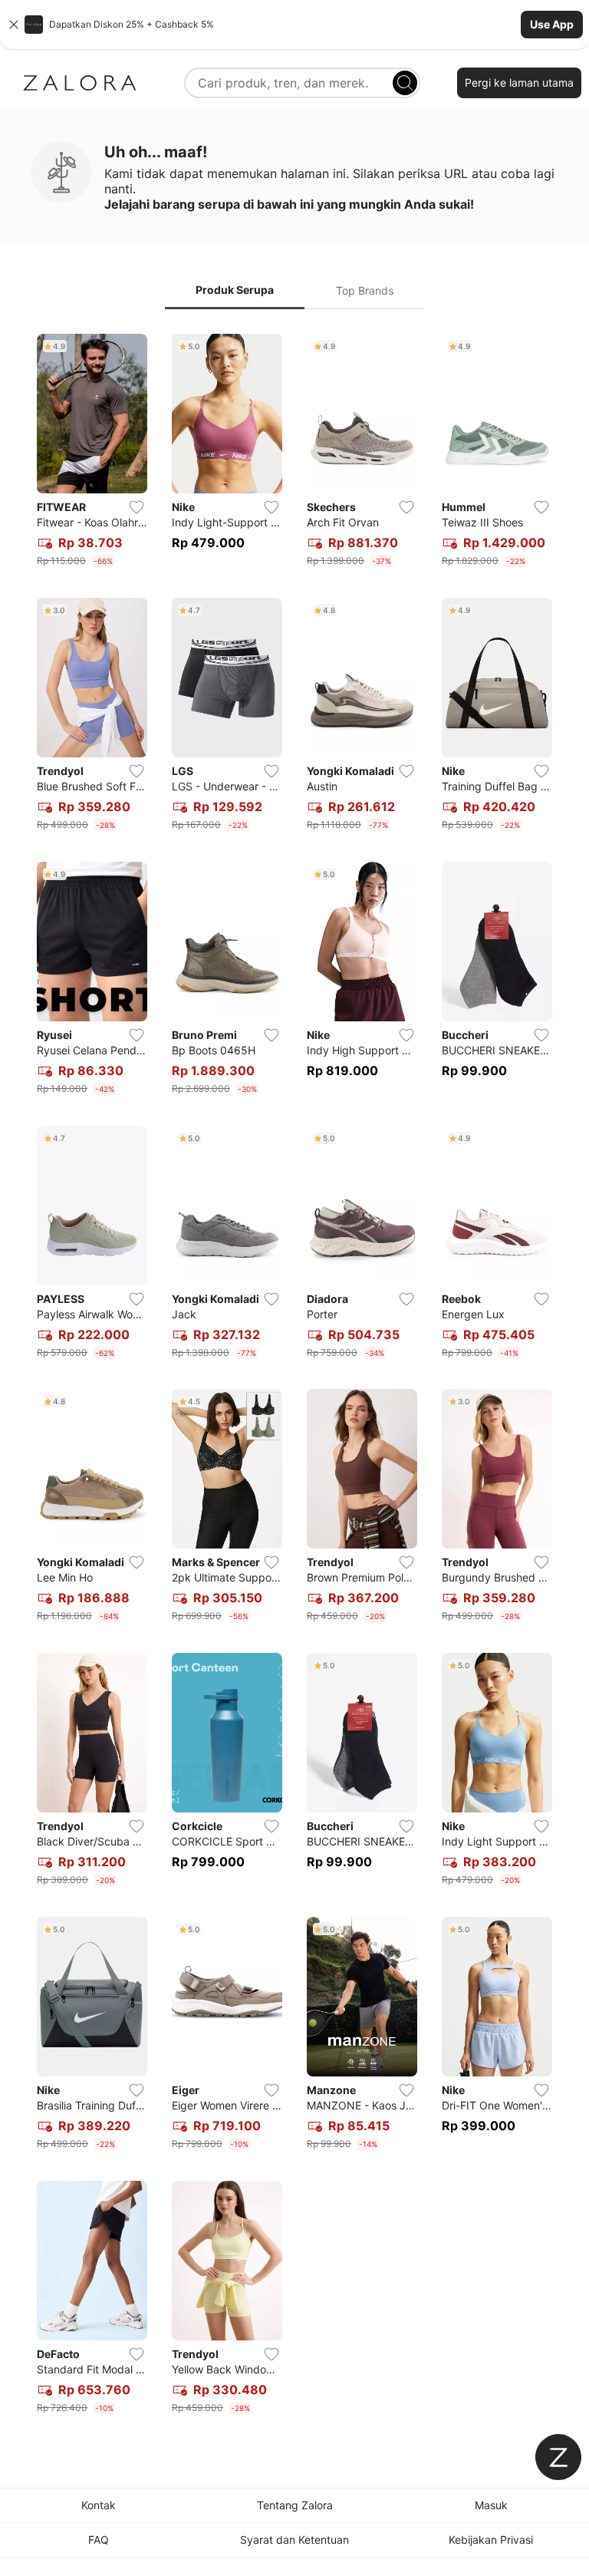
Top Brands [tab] (365, 290)
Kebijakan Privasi (491, 2540)
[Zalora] (80, 83)
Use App (552, 24)
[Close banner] (14, 25)
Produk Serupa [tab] (235, 290)
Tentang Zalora (295, 2505)
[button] (294, 25)
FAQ (99, 2540)
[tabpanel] (294, 1377)
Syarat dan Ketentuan (294, 2540)
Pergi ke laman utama (519, 82)
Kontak (99, 2505)
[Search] (405, 83)
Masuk (491, 2505)
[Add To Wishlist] (137, 507)
